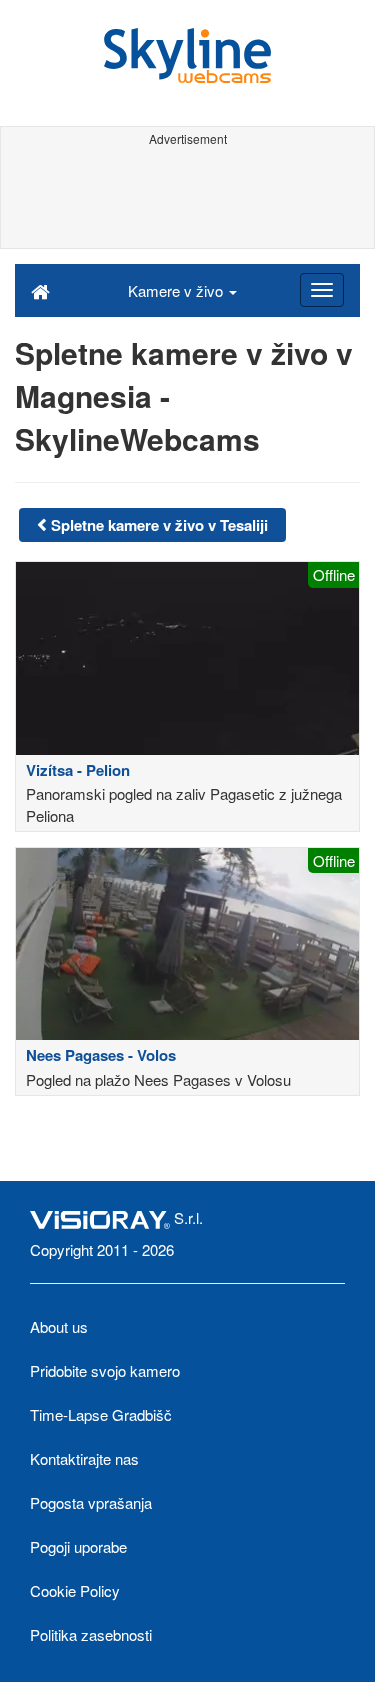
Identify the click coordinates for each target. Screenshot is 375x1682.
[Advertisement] (187, 198)
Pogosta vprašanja (91, 1502)
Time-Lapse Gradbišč (101, 1414)
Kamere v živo (177, 290)
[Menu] (322, 290)
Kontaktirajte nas (84, 1458)
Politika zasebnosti (91, 1634)
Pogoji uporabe (78, 1546)
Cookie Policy (75, 1590)
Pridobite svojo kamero (105, 1370)
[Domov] (40, 290)
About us (59, 1326)
